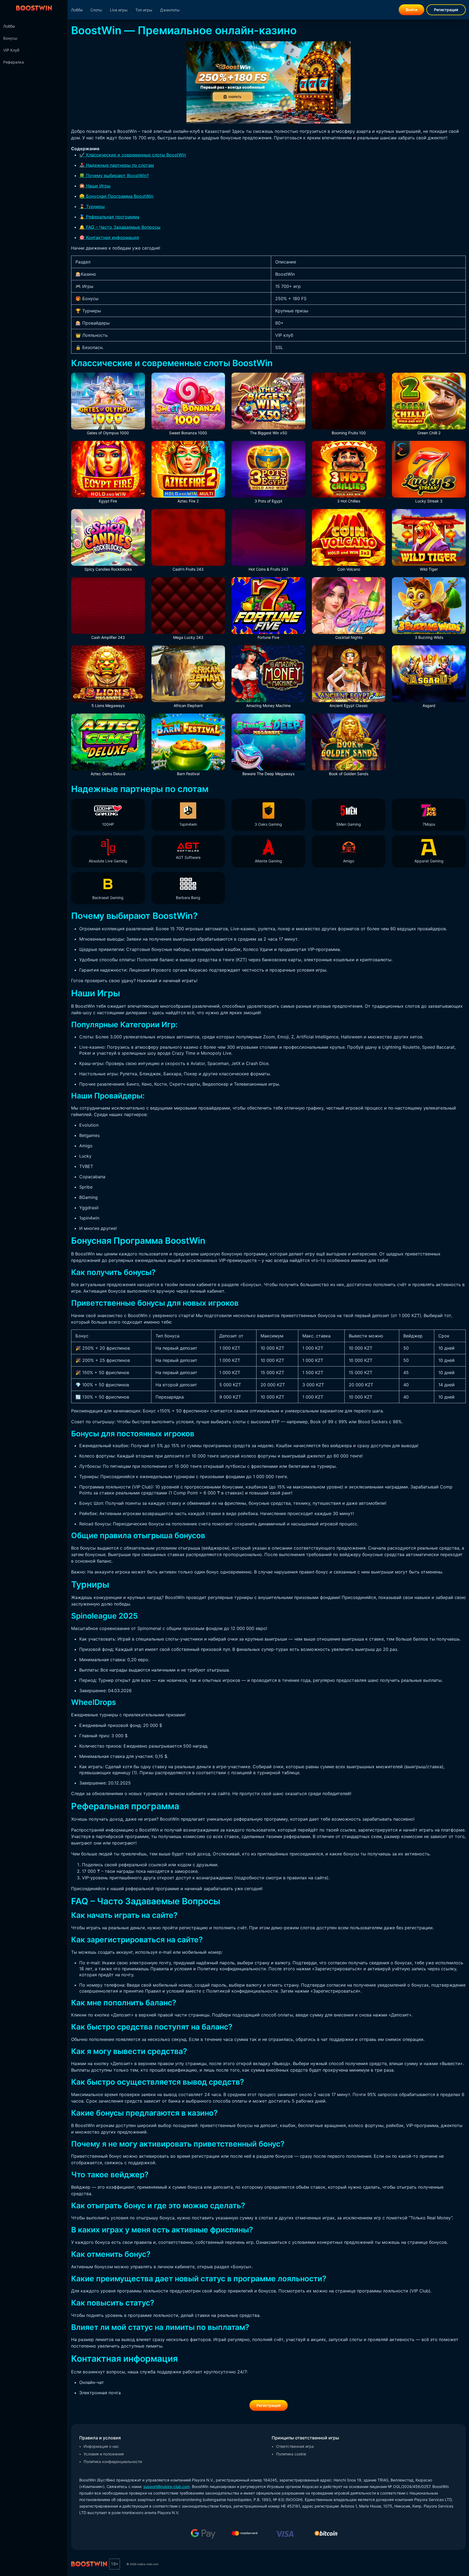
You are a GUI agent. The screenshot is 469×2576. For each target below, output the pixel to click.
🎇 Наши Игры (95, 186)
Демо (108, 407)
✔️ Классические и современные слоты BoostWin (133, 155)
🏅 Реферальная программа (109, 217)
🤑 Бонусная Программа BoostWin (116, 196)
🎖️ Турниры (92, 206)
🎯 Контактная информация (109, 237)
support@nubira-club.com (167, 2487)
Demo (349, 748)
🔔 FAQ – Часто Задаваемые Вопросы (120, 227)
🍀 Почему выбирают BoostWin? (114, 175)
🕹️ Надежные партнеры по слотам (117, 165)
